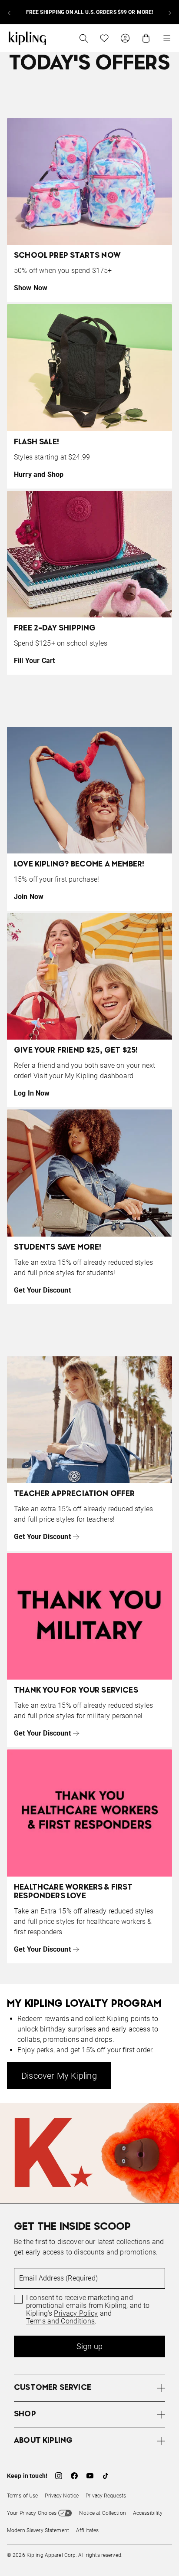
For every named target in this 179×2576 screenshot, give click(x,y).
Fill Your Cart (34, 661)
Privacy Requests (106, 2496)
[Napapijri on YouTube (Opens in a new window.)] (90, 2476)
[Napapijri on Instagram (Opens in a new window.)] (59, 2476)
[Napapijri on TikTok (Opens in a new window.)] (106, 2476)
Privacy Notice (62, 2496)
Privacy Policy (76, 2313)
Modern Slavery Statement (38, 2530)
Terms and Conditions (60, 2321)
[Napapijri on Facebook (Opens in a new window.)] (74, 2476)
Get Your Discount (42, 1290)
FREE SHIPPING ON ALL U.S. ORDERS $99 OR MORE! (89, 12)
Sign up (89, 2346)
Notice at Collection (102, 2513)
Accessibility (148, 2513)
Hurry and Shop (39, 474)
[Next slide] (169, 12)
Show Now (31, 288)
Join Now (29, 897)
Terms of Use (22, 2496)
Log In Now (32, 1093)
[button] (89, 2388)
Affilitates (87, 2530)
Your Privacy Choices (32, 2513)
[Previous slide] (10, 12)
